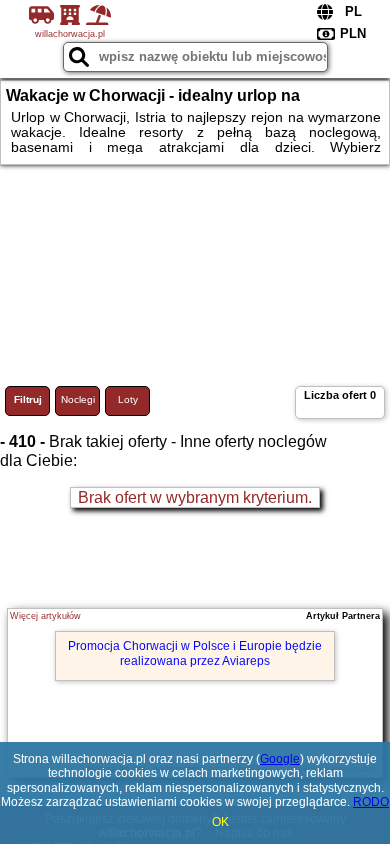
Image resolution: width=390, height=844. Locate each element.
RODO (371, 802)
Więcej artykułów (45, 616)
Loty (128, 399)
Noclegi (78, 399)
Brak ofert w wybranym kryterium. (195, 497)
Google (280, 759)
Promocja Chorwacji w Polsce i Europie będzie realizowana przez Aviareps (195, 653)
